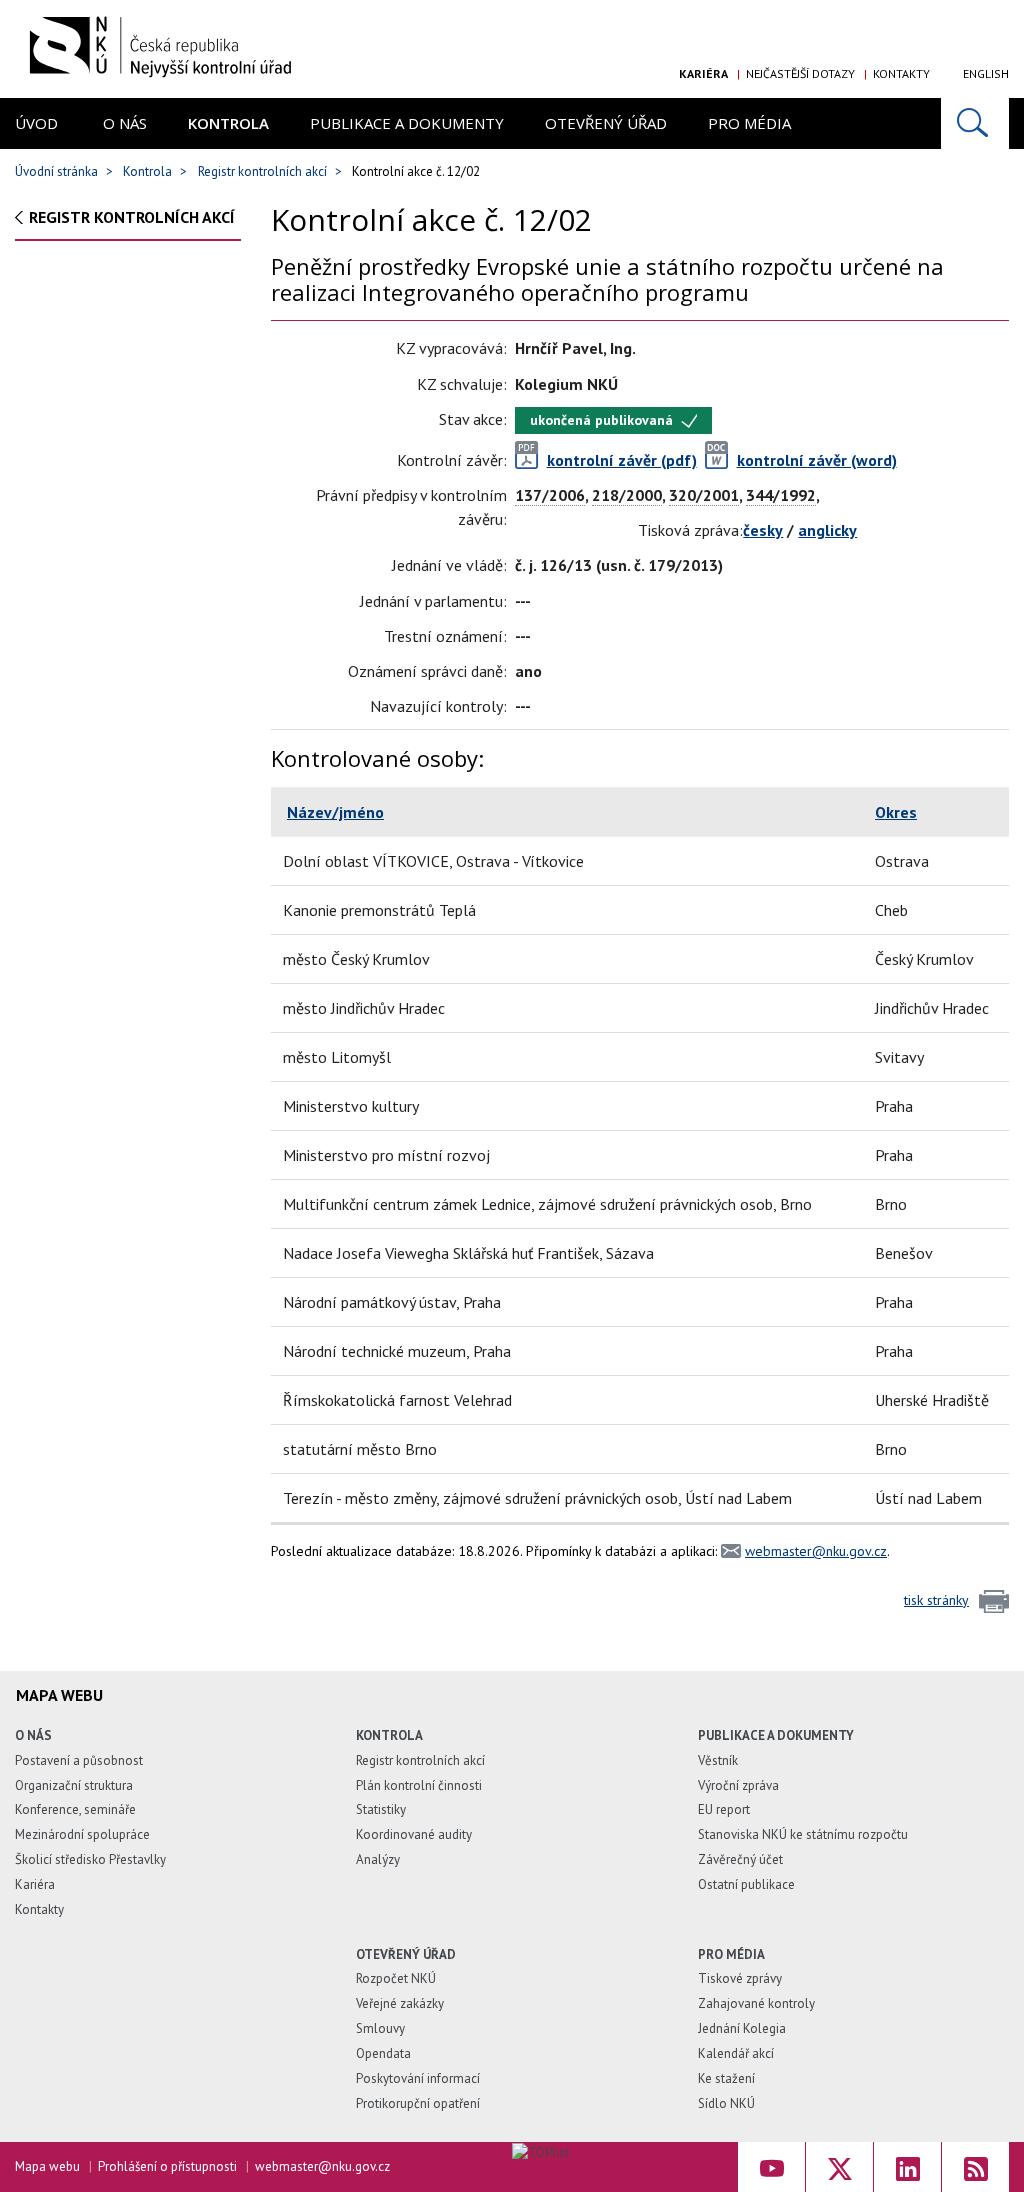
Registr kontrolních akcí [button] (132, 217)
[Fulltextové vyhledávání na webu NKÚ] (975, 123)
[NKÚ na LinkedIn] (907, 2167)
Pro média (749, 123)
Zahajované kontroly (756, 2003)
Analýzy (378, 1859)
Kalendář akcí (736, 2053)
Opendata (383, 2053)
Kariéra (703, 73)
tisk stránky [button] (936, 1600)
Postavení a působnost (79, 1760)
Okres (896, 812)
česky (763, 530)
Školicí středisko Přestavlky (90, 1859)
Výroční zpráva (738, 1785)
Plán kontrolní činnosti (419, 1785)
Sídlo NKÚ (726, 2103)
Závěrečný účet (740, 1859)
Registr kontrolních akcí (262, 171)
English (986, 73)
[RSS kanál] (975, 2167)
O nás (125, 123)
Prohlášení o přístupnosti (167, 2166)
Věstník (718, 1760)
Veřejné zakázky (400, 2003)
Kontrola (228, 123)
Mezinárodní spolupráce (82, 1834)
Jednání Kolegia (742, 2028)
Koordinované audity (414, 1834)
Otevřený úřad (606, 123)
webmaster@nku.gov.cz (816, 1551)
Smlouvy (380, 2028)
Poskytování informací (418, 2078)
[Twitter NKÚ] (839, 2167)
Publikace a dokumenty (407, 123)
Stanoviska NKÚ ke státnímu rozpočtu (803, 1834)
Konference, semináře (75, 1809)
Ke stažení (726, 2078)
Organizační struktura (74, 1785)
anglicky (827, 530)
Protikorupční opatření (418, 2103)
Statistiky (381, 1809)
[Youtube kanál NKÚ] (771, 2167)
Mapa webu (47, 2166)
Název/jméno (335, 812)
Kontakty (901, 73)
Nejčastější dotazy (800, 73)
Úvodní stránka (56, 171)
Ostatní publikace (746, 1884)
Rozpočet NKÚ (396, 1978)
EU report (724, 1809)
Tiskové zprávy (740, 1978)
